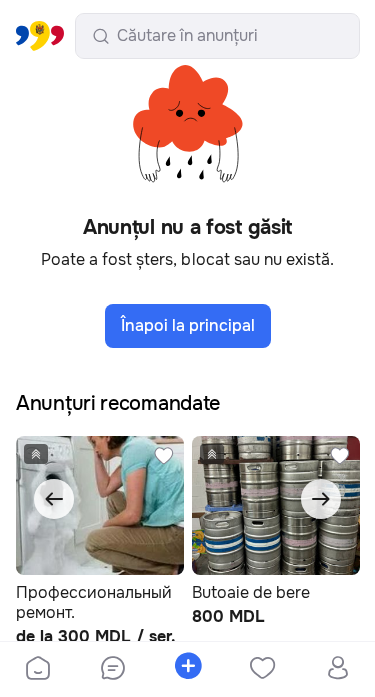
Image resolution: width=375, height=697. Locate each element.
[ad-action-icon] (164, 456)
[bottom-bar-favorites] (262, 670)
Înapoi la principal (188, 325)
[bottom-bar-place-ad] (187, 670)
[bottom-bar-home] (38, 670)
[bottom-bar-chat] (112, 670)
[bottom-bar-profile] (337, 670)
